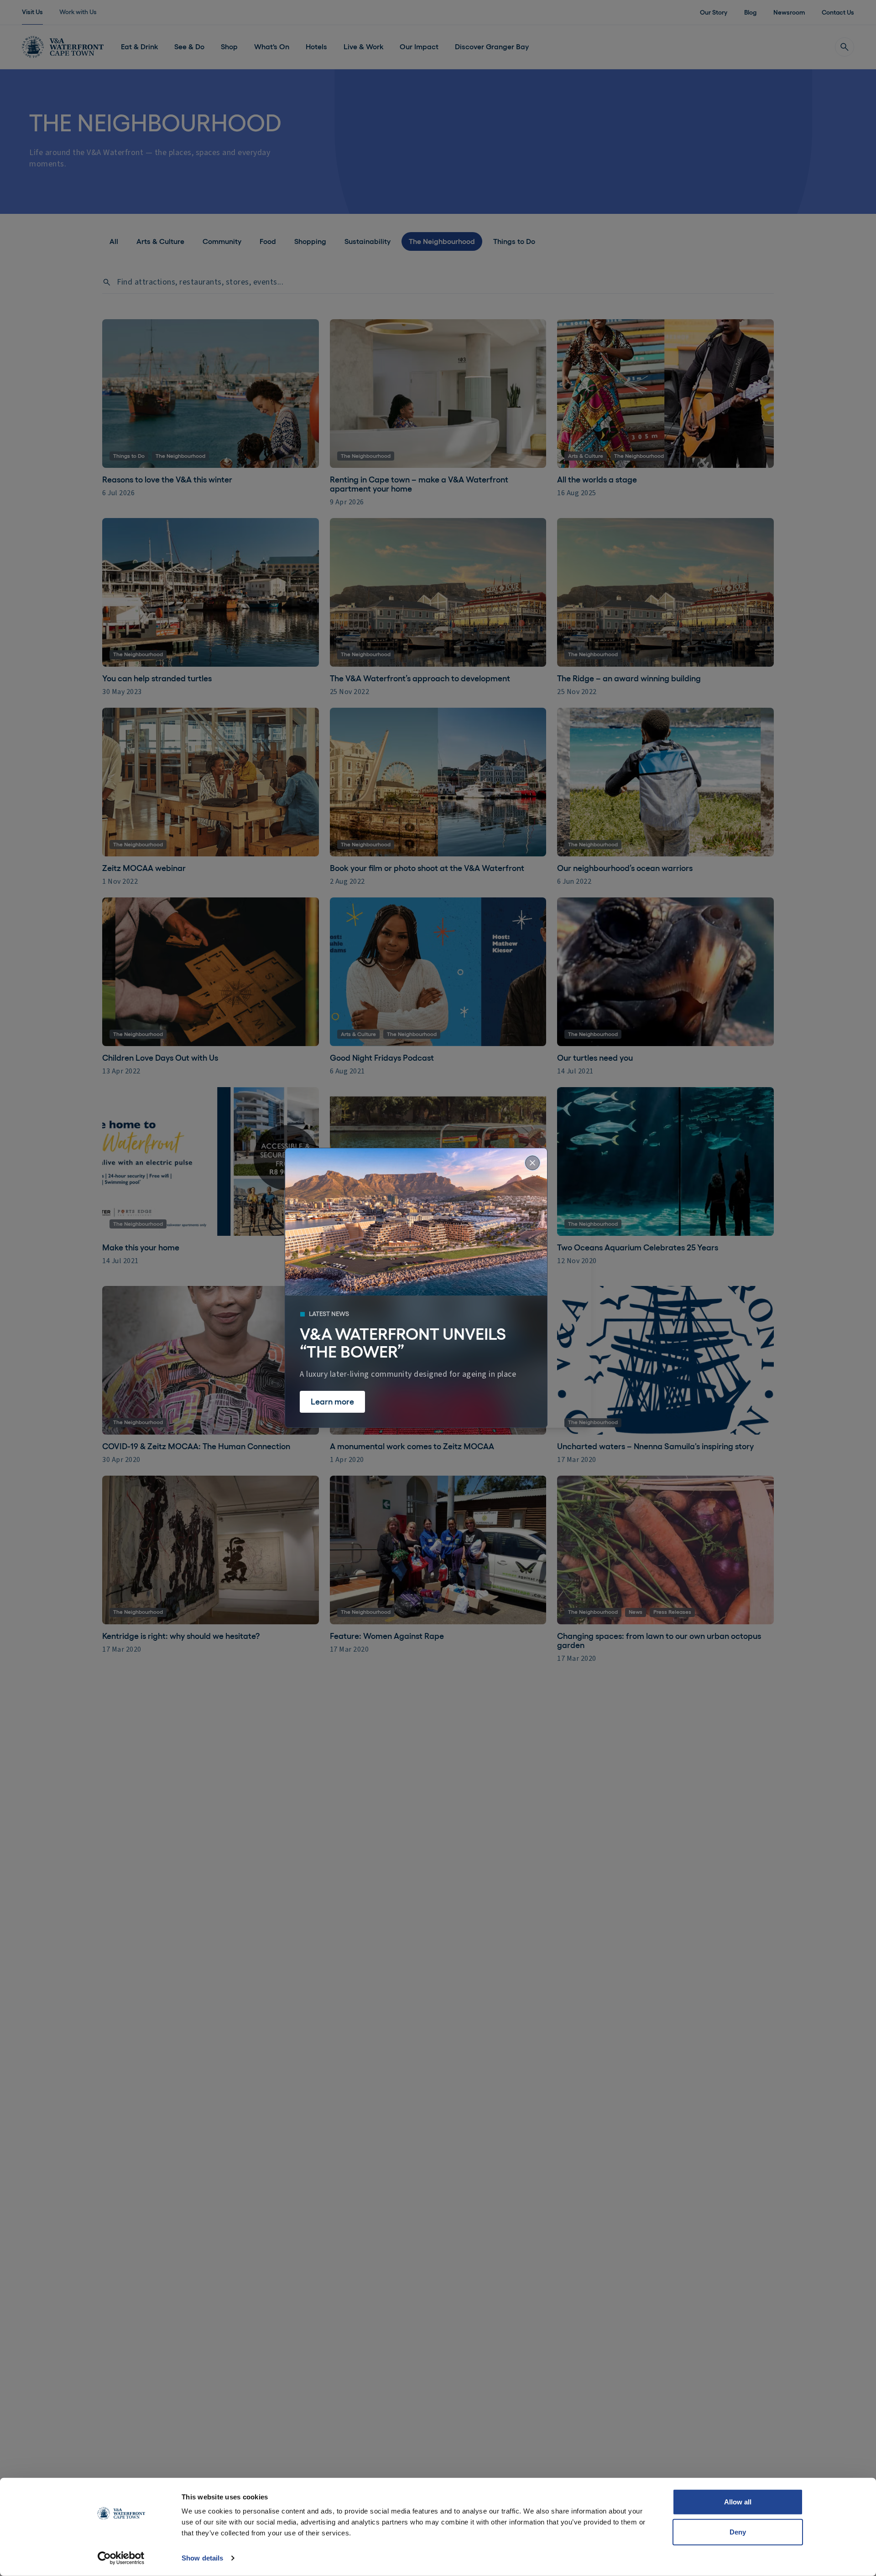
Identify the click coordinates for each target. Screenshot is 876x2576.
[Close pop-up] (532, 1163)
